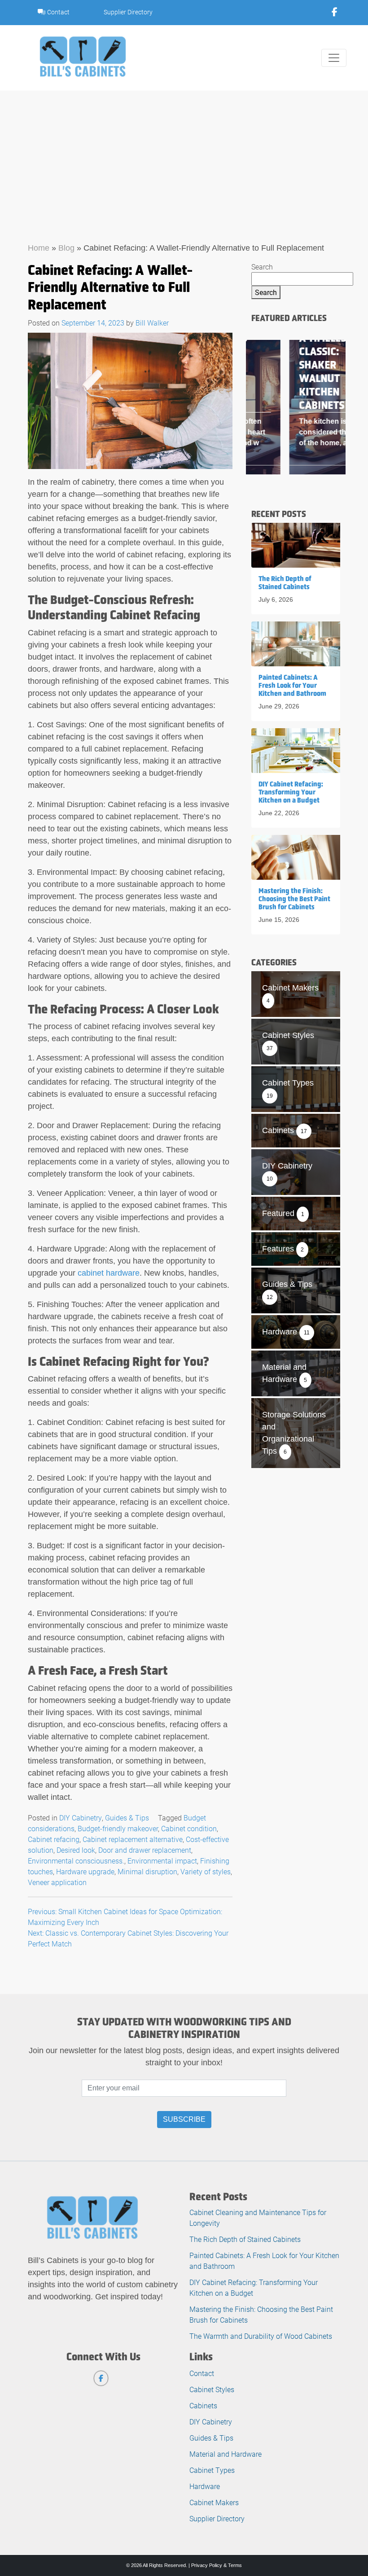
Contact (58, 12)
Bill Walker (152, 323)
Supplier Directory (128, 12)
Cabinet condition (189, 1828)
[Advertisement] (184, 158)
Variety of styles (206, 1871)
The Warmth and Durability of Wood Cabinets (261, 2336)
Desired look (76, 1850)
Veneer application (57, 1882)
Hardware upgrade (85, 1871)
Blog (66, 248)
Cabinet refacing (54, 1839)
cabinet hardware (109, 1273)
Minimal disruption (147, 1871)
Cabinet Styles (212, 2389)
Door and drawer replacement (145, 1850)
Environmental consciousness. (76, 1861)
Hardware (205, 2486)
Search (262, 267)
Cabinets (203, 2405)
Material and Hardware (226, 2454)
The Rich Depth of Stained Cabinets (245, 2239)
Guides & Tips (127, 1818)
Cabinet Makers (214, 2502)
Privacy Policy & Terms (217, 2565)
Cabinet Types (212, 2470)
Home (39, 248)
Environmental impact (162, 1861)
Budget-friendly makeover (118, 1828)
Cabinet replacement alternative (133, 1839)
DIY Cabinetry (81, 1818)
